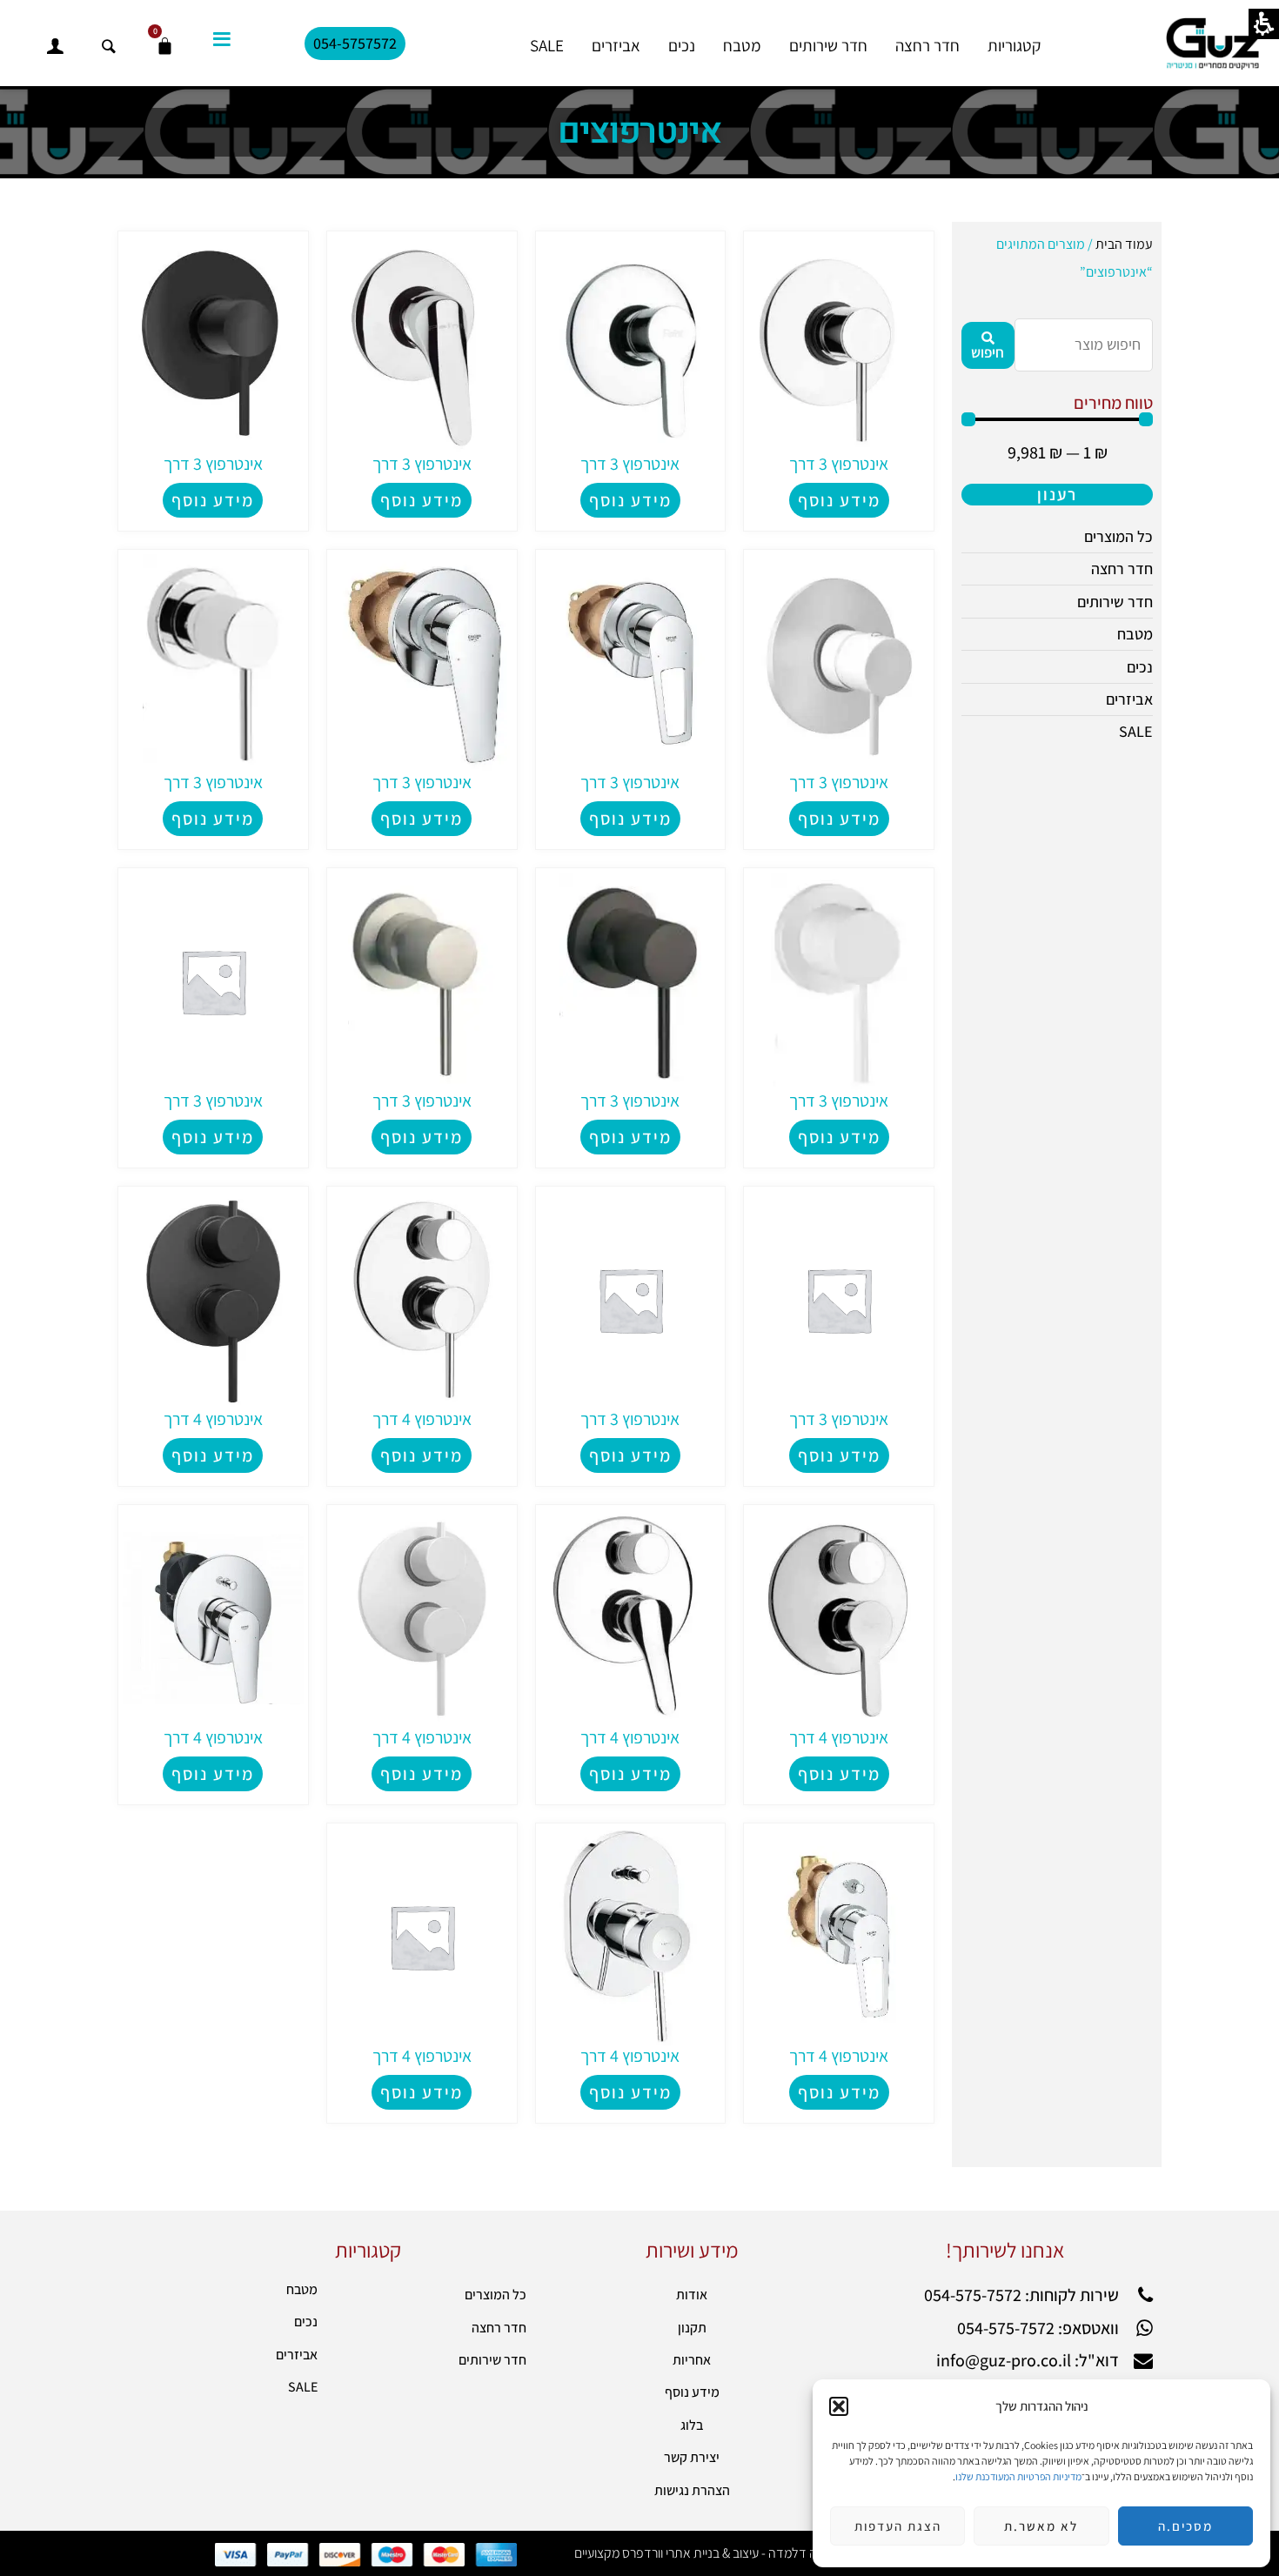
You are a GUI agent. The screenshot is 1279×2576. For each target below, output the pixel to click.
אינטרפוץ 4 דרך (839, 2056)
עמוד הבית (1124, 244)
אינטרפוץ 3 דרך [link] (839, 464)
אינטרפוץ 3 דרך (422, 782)
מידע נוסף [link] (839, 500)
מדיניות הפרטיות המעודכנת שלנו (1018, 2476)
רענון (1057, 494)
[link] (839, 343)
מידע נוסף (422, 819)
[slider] (1057, 419)
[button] (839, 2406)
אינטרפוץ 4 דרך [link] (422, 1419)
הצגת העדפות (898, 2526)
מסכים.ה (1185, 2526)
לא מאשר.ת (1041, 2526)
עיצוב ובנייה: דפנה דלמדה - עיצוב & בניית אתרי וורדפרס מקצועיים (737, 2553)
